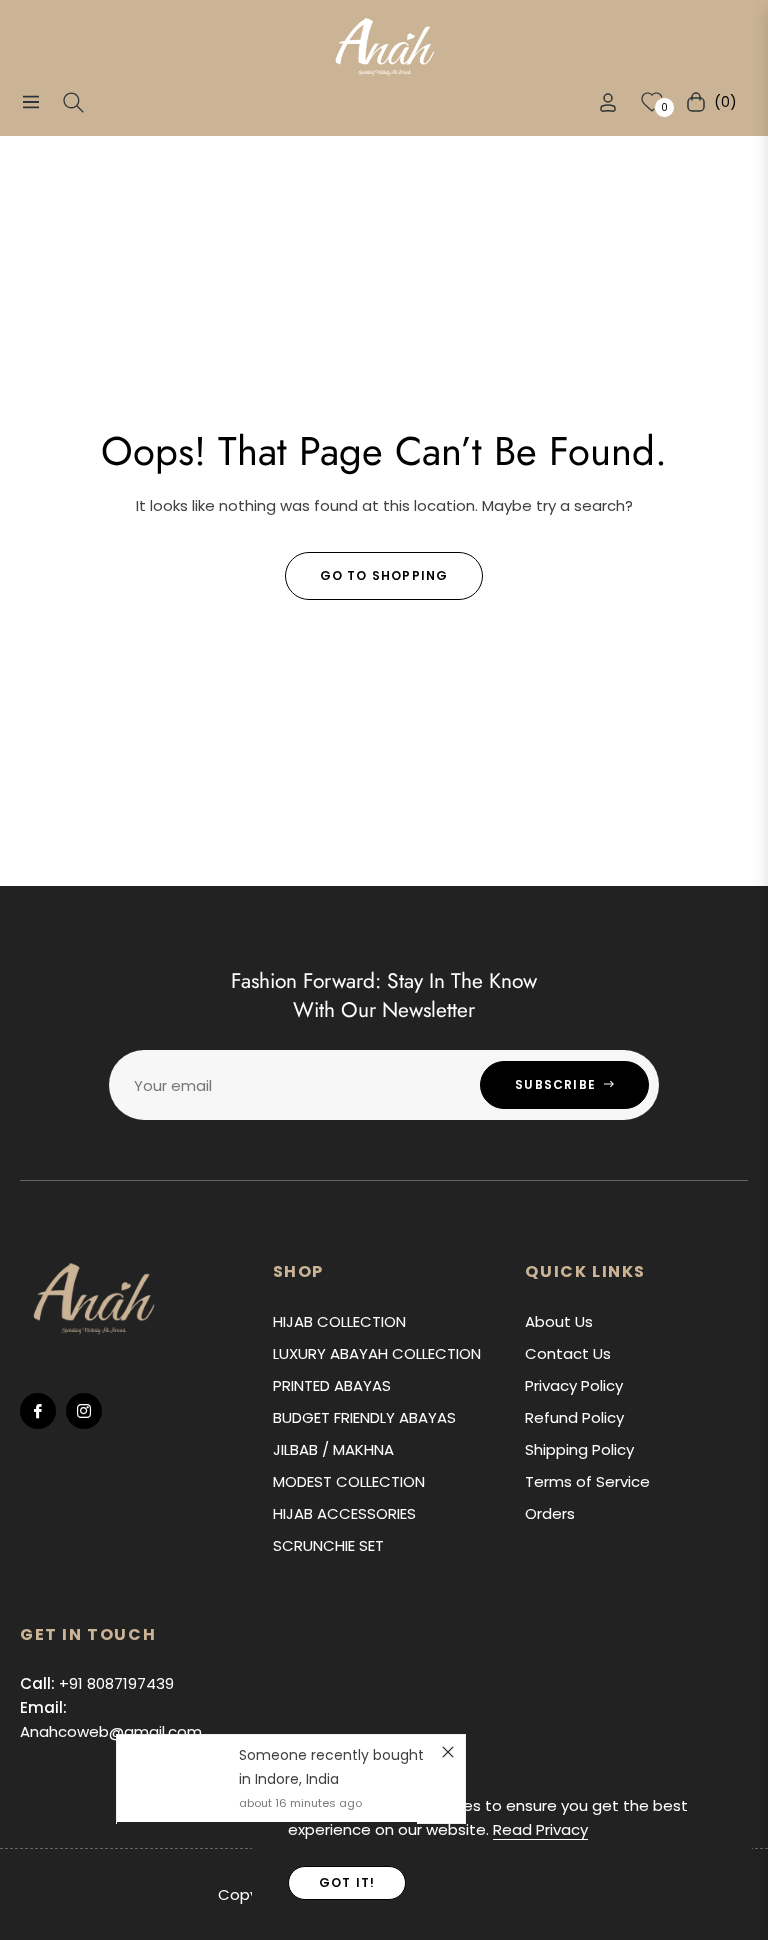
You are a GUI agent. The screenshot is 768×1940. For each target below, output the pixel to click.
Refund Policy (574, 1417)
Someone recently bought (331, 1755)
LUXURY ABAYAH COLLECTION (377, 1353)
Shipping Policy (579, 1449)
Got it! (347, 1882)
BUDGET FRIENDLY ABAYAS (364, 1417)
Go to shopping (384, 575)
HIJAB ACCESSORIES (344, 1513)
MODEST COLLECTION (349, 1481)
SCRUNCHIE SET (328, 1545)
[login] (608, 102)
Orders (550, 1513)
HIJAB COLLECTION (339, 1321)
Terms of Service (587, 1481)
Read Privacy (540, 1829)
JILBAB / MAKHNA (333, 1449)
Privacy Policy (574, 1385)
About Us (559, 1321)
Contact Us (568, 1353)
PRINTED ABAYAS (332, 1385)
